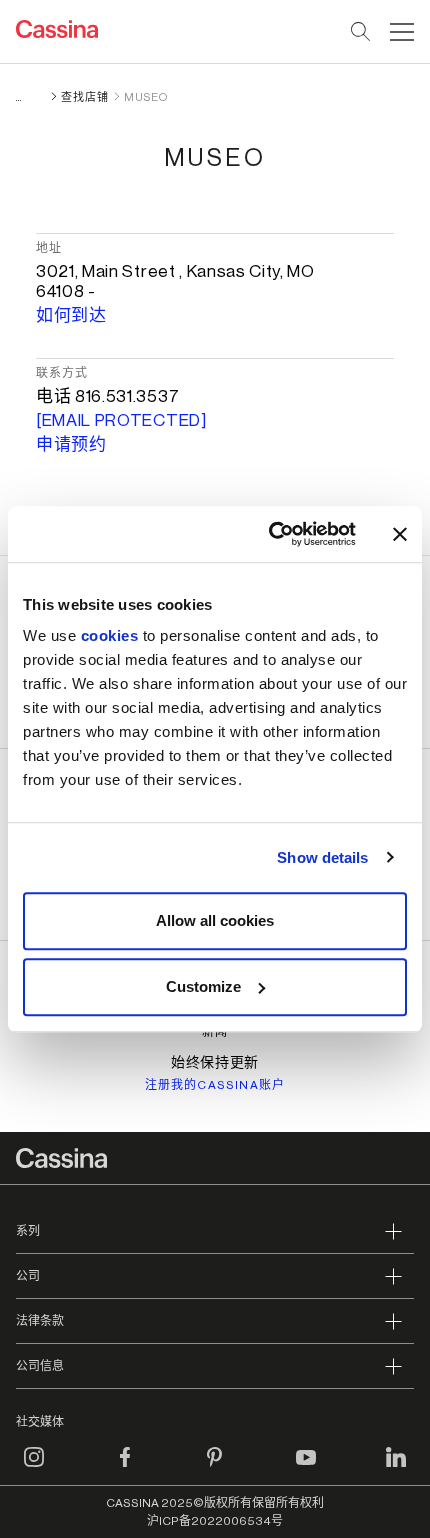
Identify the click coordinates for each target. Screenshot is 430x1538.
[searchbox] (361, 32)
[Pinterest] (215, 1469)
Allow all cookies (215, 920)
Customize (203, 986)
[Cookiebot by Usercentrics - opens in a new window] (270, 534)
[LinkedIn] (396, 1469)
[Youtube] (306, 1469)
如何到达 (71, 315)
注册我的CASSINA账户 (215, 1085)
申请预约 (71, 444)
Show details (322, 857)
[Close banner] (400, 534)
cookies (110, 635)
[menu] (402, 32)
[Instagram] (34, 1469)
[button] (399, 32)
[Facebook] (125, 1469)
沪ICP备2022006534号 (215, 1521)
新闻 (215, 1032)
